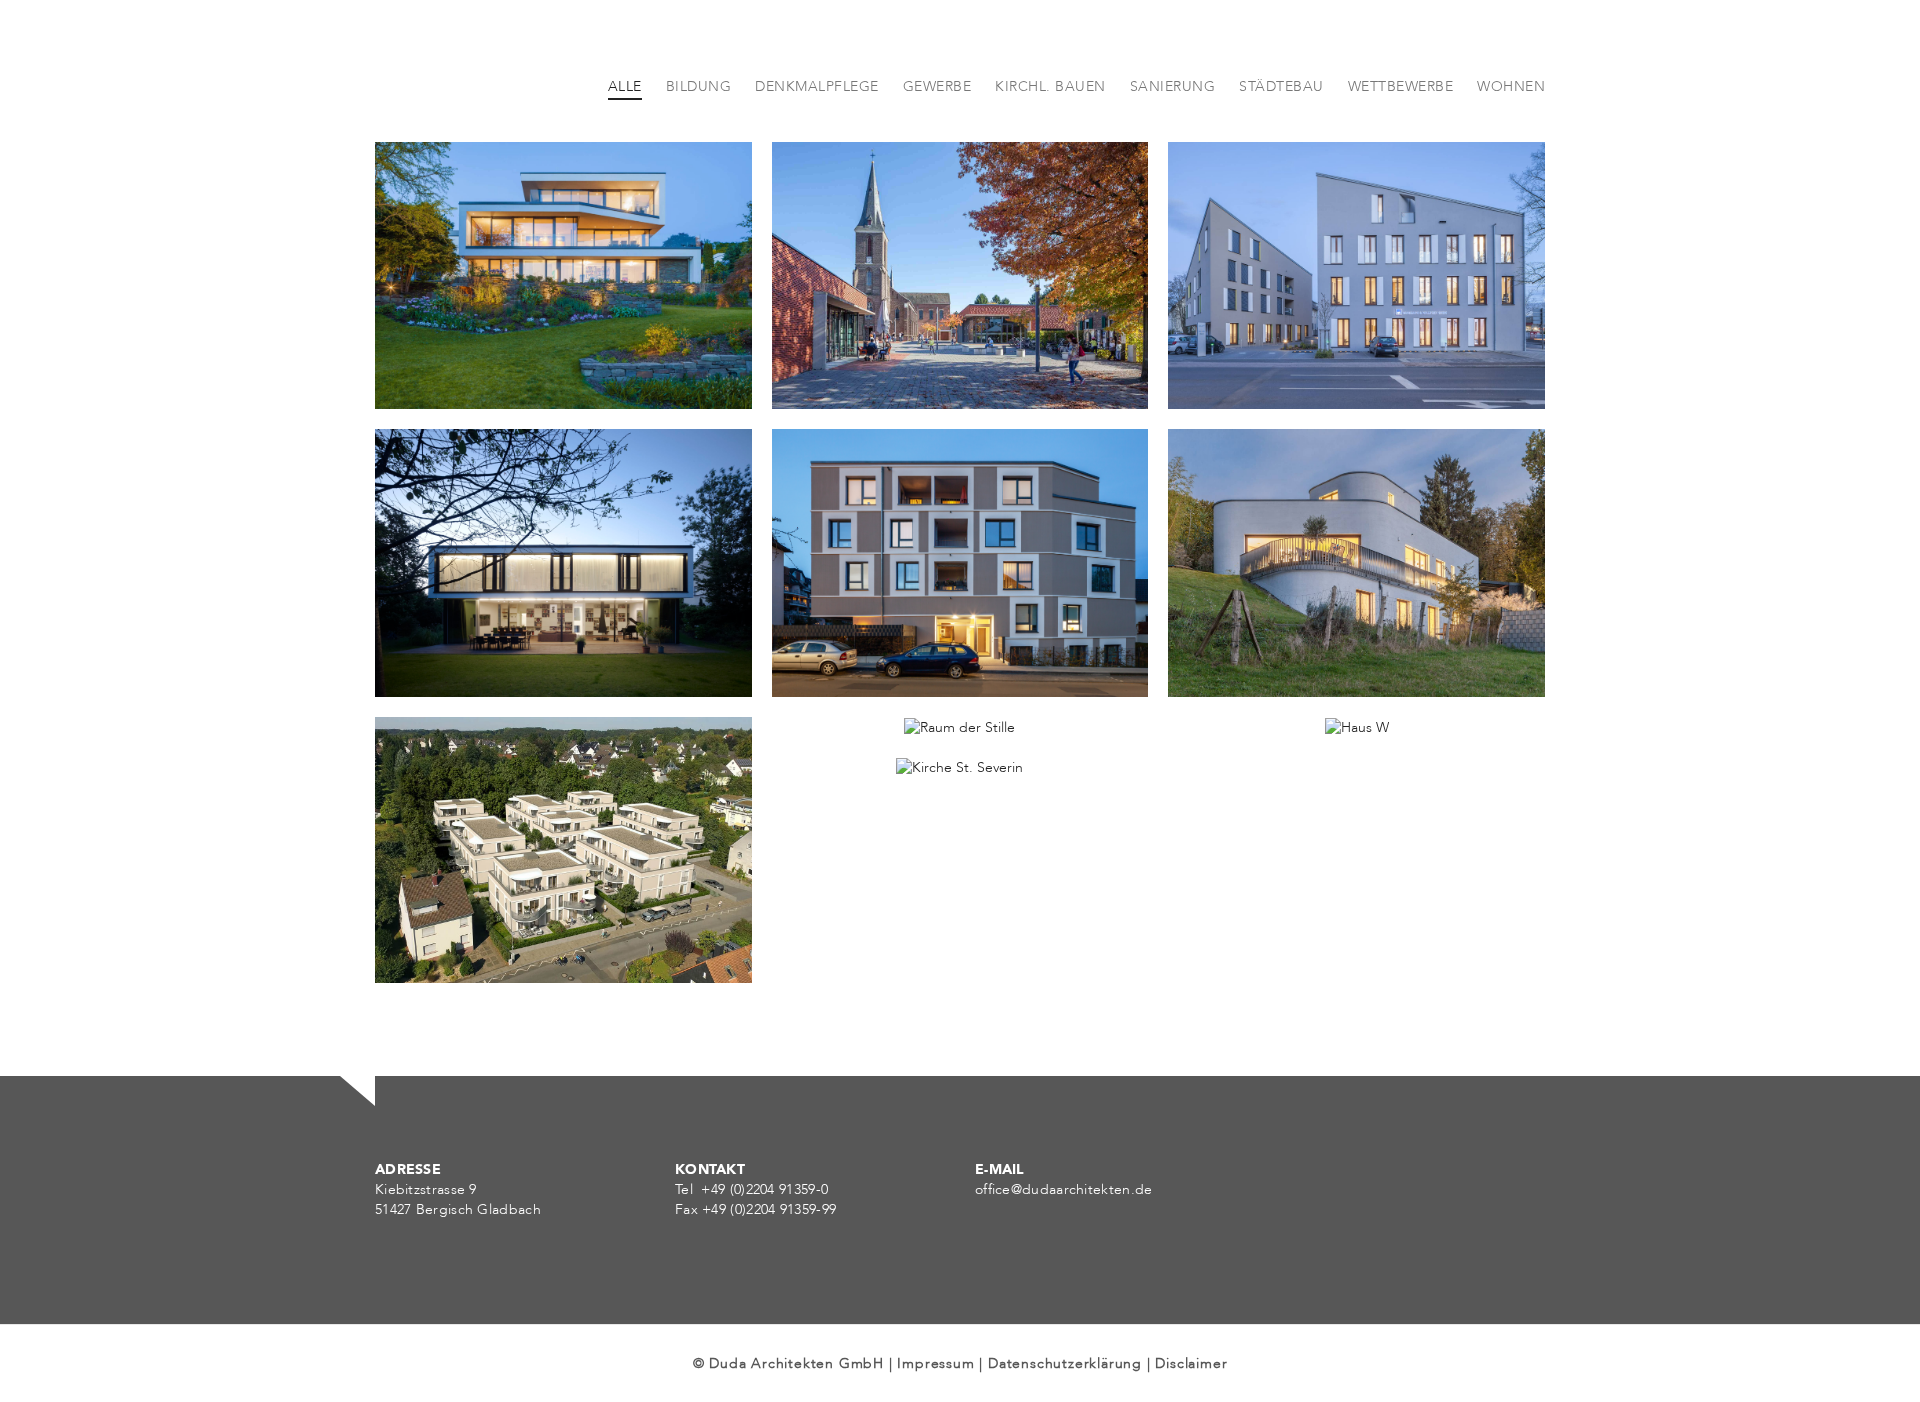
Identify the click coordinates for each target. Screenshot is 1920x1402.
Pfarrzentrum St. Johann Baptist (923, 349)
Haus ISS (434, 349)
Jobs (1757, 111)
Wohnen (434, 373)
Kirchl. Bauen (923, 373)
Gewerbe (1230, 373)
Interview (1669, 111)
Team (1272, 111)
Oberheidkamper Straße (497, 923)
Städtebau (441, 947)
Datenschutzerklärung (1065, 1363)
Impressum (935, 1363)
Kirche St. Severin (866, 904)
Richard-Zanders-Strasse (1292, 349)
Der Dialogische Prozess (1502, 111)
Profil (1347, 111)
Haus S (1221, 637)
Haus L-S (434, 637)
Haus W (1224, 864)
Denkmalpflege (856, 928)
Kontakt (1841, 111)
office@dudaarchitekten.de (1064, 1189)
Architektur (1172, 111)
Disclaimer (1191, 1363)
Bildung (829, 373)
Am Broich (840, 637)
